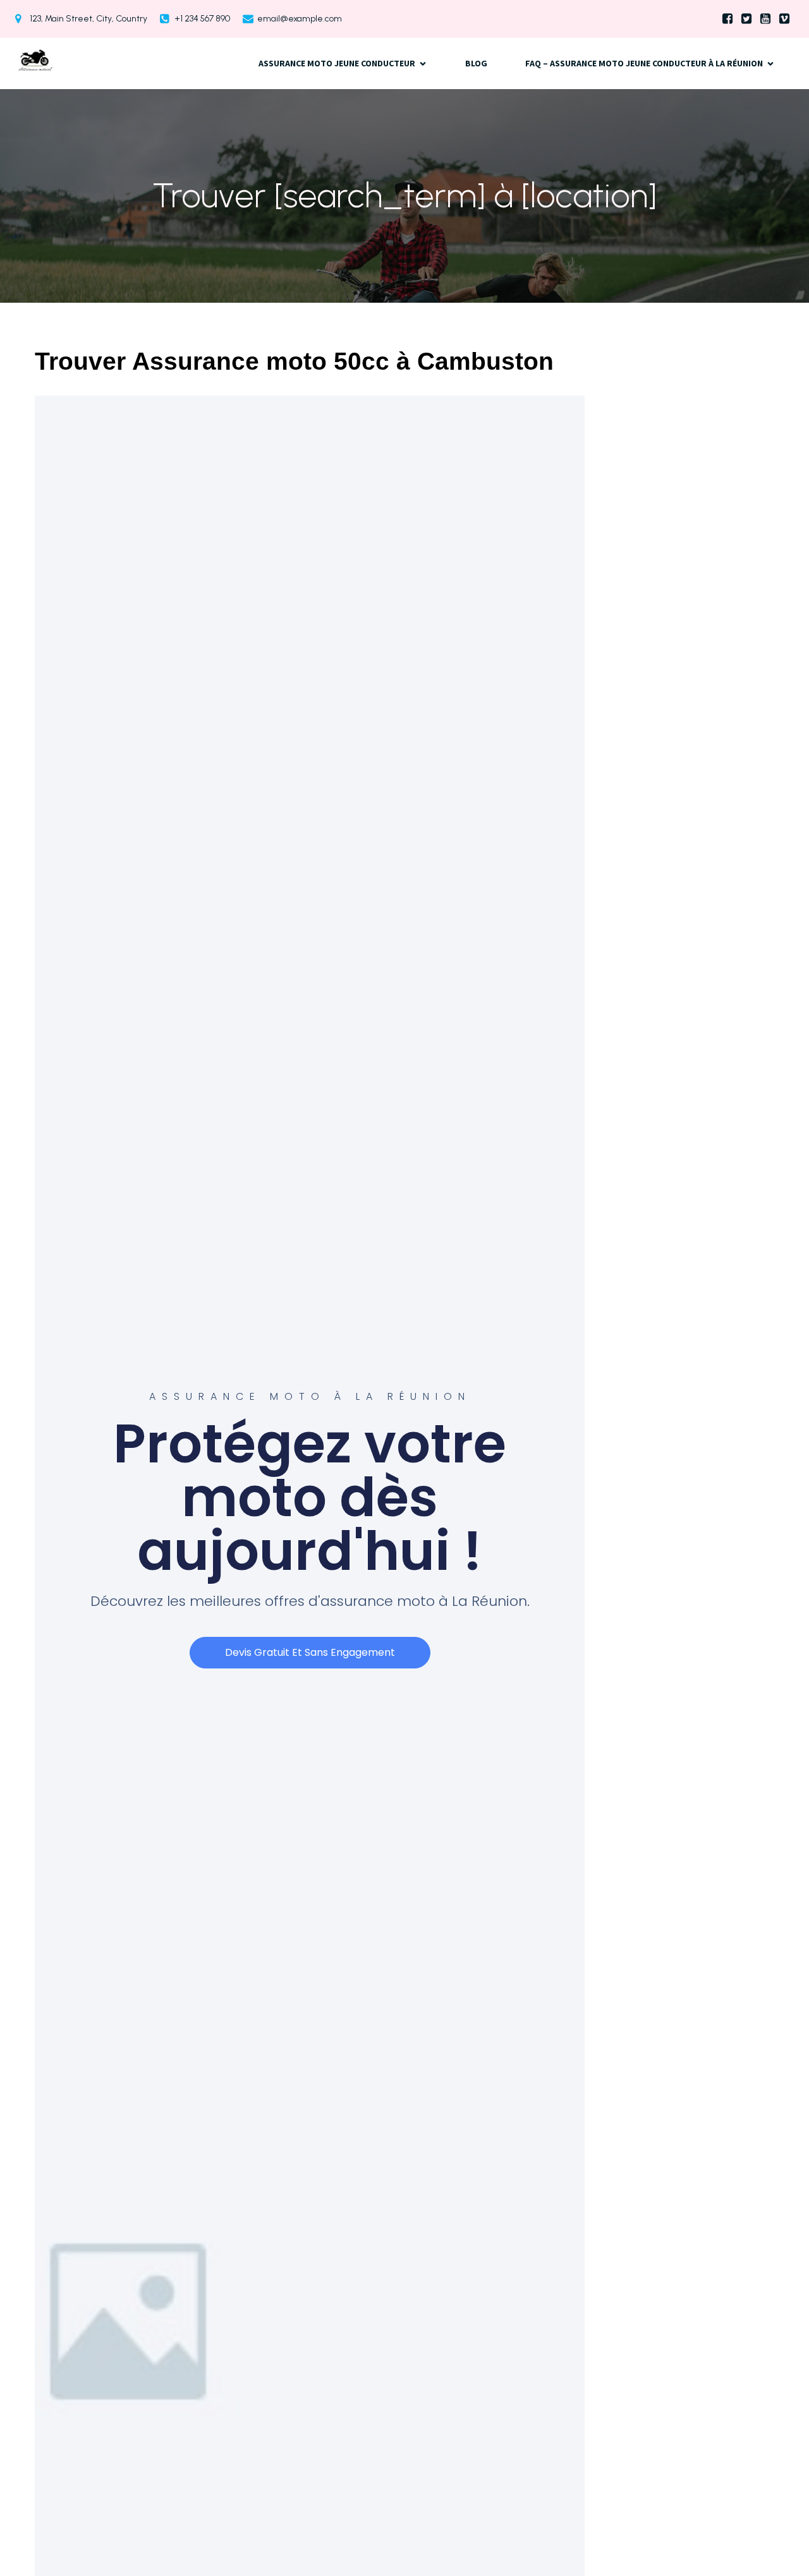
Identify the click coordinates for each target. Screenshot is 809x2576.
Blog (476, 63)
